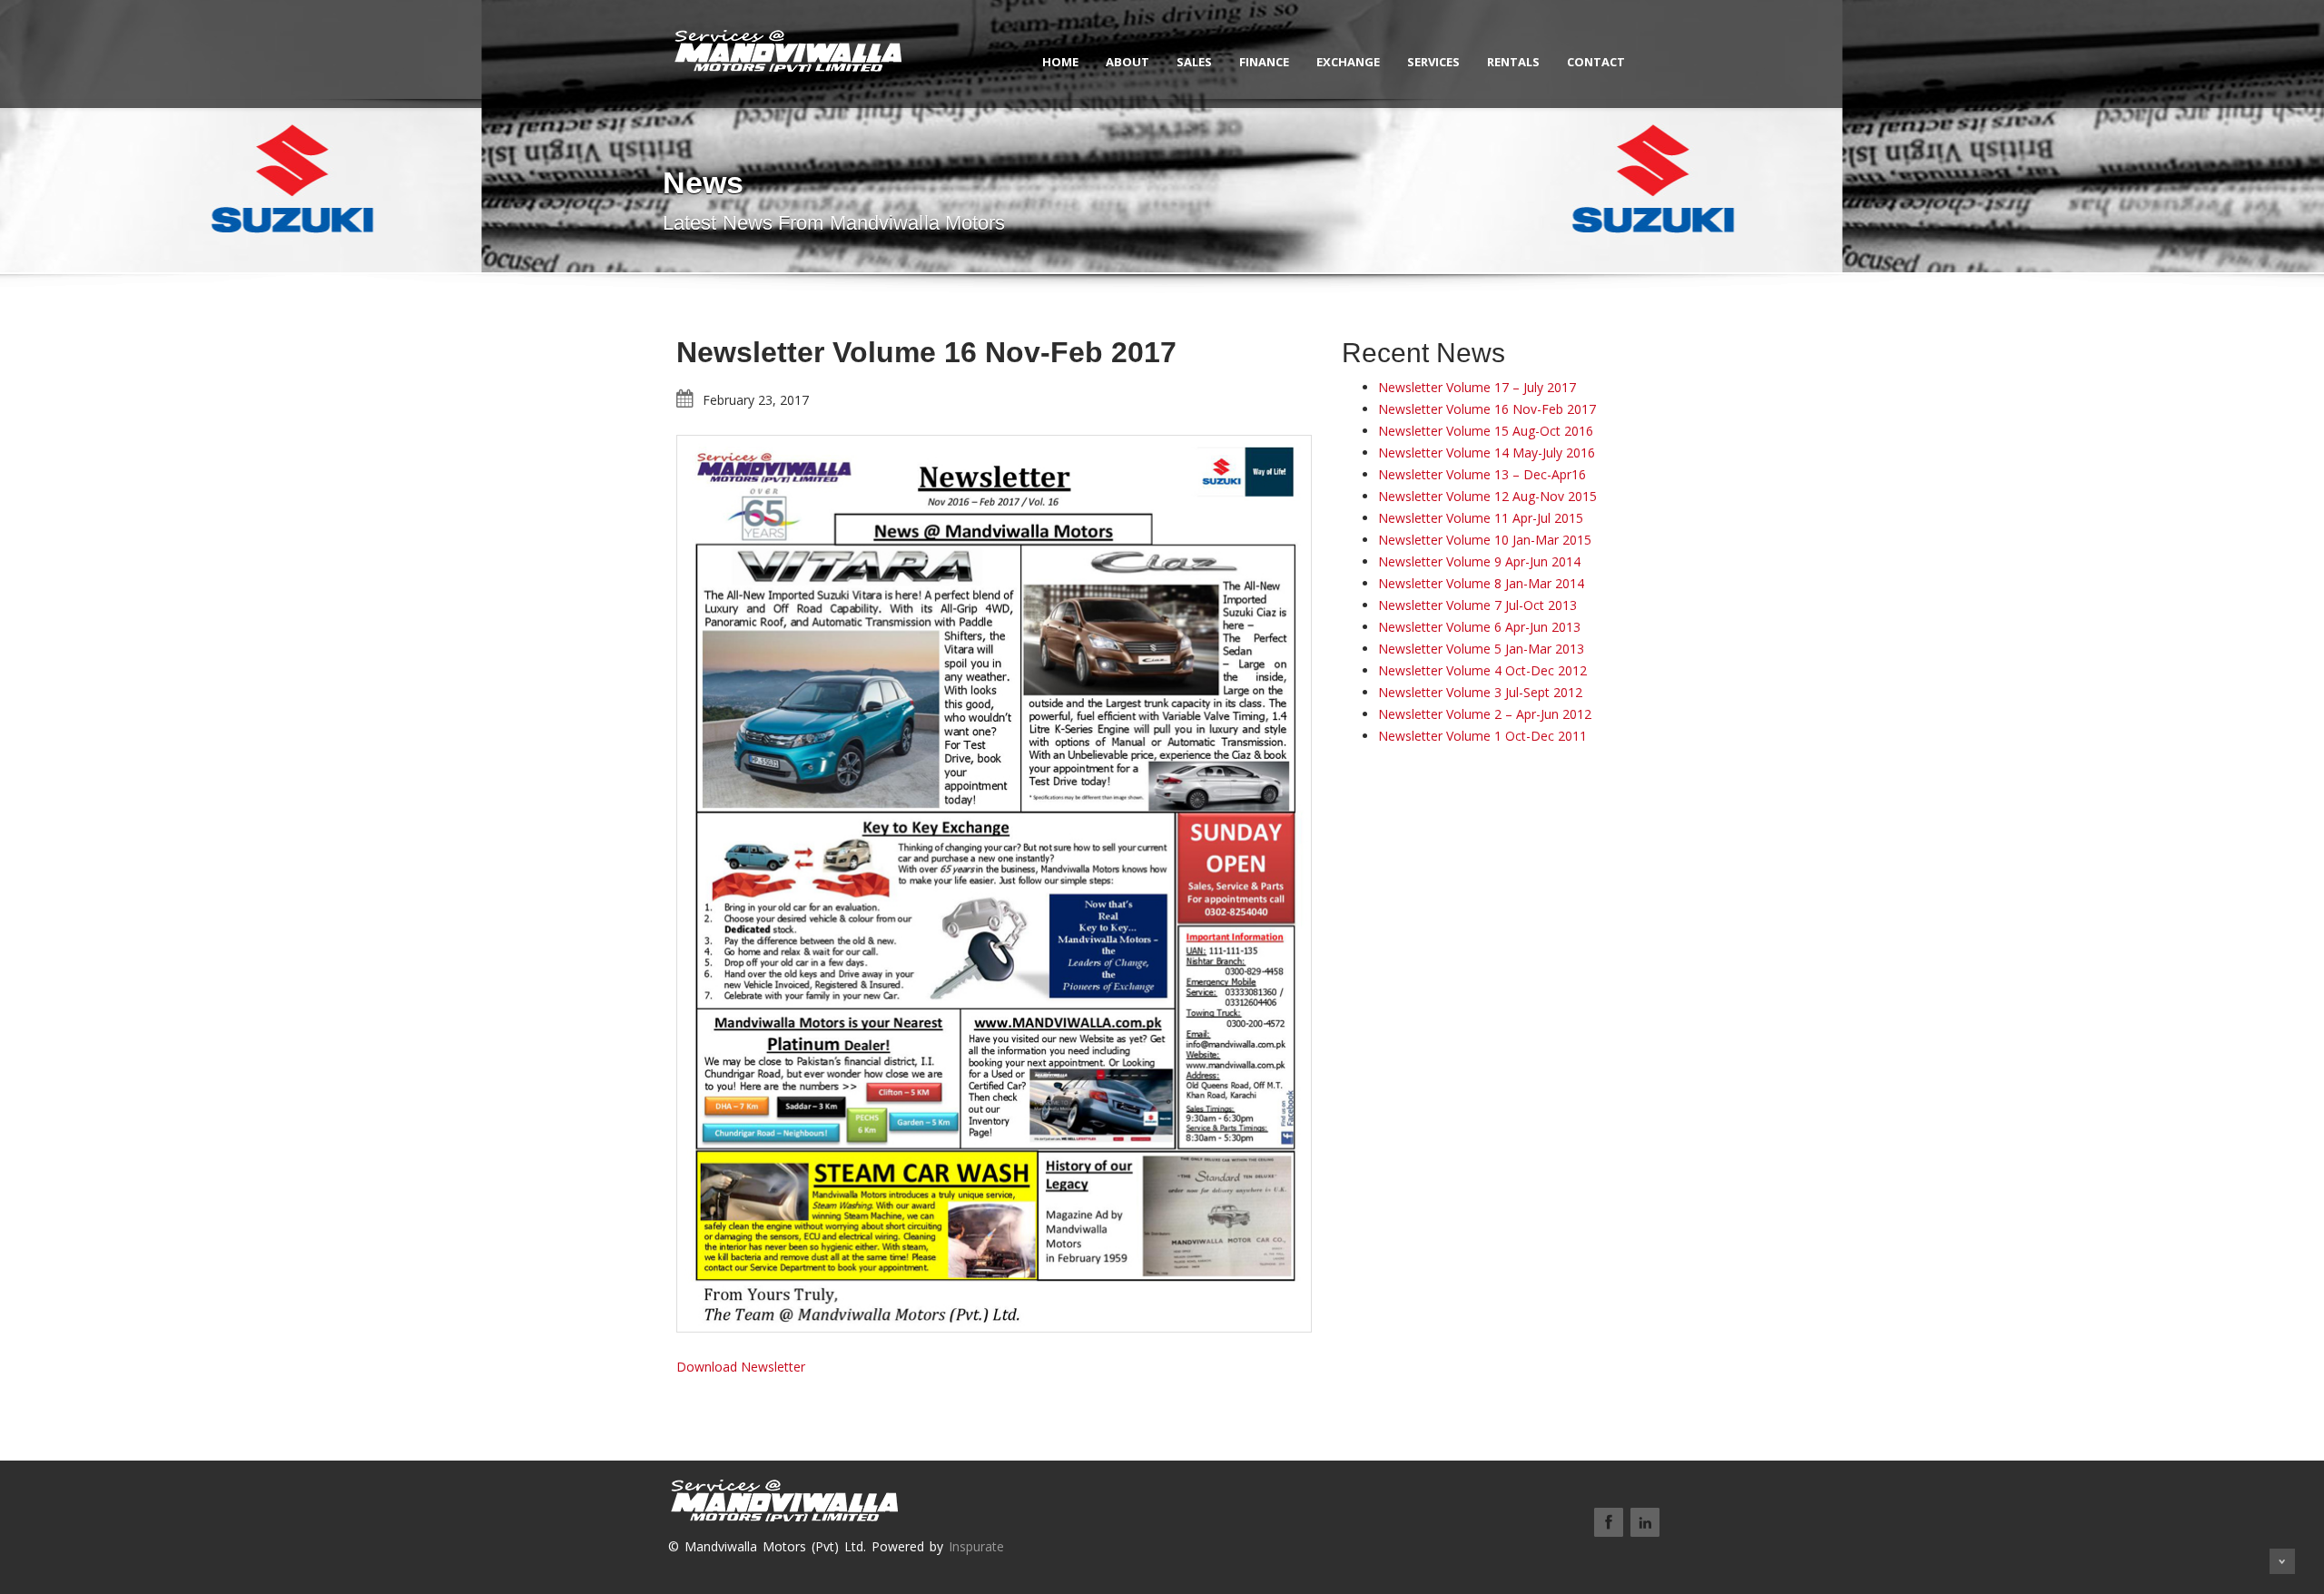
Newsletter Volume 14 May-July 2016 (1487, 453)
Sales (1194, 62)
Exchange (1348, 62)
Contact (1596, 62)
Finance (1264, 62)
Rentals (1513, 62)
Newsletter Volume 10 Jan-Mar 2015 (1485, 540)
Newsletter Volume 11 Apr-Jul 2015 (1481, 518)
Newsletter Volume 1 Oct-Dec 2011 (1482, 736)
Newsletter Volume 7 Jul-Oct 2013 (1477, 605)
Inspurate (976, 1546)
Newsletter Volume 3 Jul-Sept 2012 (1480, 692)
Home (1060, 62)
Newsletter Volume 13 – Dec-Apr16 (1482, 474)
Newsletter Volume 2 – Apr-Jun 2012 (1485, 714)
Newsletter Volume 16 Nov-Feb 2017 (1487, 409)
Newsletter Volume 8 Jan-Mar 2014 (1481, 583)
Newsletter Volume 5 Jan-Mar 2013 (1481, 649)
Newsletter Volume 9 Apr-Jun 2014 (1479, 561)
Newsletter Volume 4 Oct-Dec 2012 (1482, 670)
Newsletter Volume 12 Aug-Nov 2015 (1487, 496)
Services (1433, 62)
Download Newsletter (741, 1367)
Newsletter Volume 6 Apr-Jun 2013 (1479, 627)
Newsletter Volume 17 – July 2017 (1477, 387)
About (1128, 62)
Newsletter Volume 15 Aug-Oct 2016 (1486, 431)
